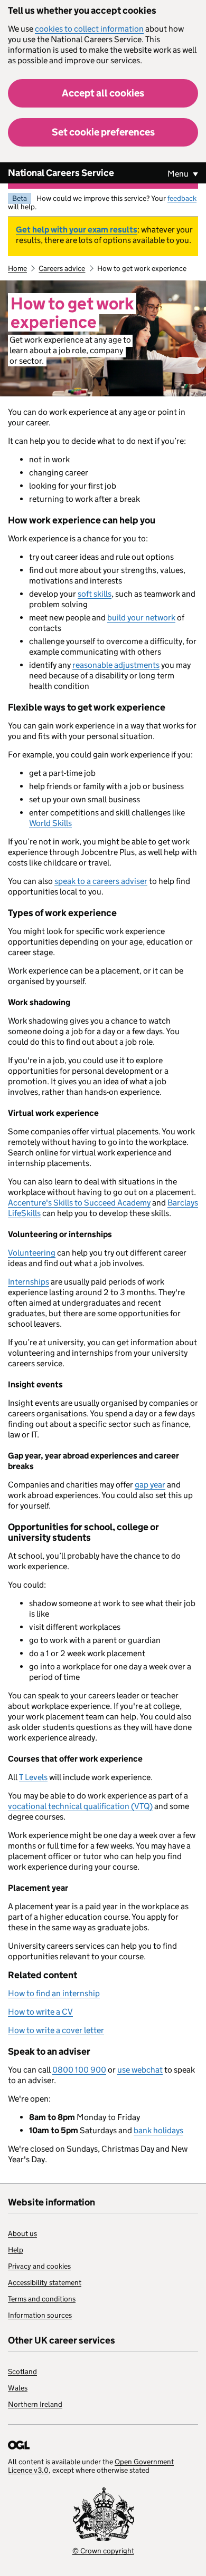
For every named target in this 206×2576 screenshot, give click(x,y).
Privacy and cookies (39, 2266)
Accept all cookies (103, 93)
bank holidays (158, 2130)
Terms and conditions (42, 2299)
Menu (179, 174)
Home (17, 268)
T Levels (33, 1777)
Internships (29, 1282)
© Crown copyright (103, 2551)
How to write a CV (40, 2012)
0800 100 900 (79, 2070)
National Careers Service (61, 173)
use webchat (140, 2070)
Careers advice (62, 268)
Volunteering (32, 1253)
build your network (141, 618)
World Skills (50, 823)
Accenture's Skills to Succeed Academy (79, 1203)
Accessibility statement (45, 2282)
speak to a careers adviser (101, 881)
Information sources (40, 2315)
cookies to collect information (89, 29)
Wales (18, 2388)
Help (16, 2250)
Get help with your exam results (77, 230)
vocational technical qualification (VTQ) (80, 1806)
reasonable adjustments (116, 665)
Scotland (22, 2371)
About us (22, 2233)
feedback (182, 198)
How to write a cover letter (56, 2030)
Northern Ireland (35, 2404)
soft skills (95, 594)
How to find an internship (54, 1993)
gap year (150, 1485)
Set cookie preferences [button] (103, 132)
